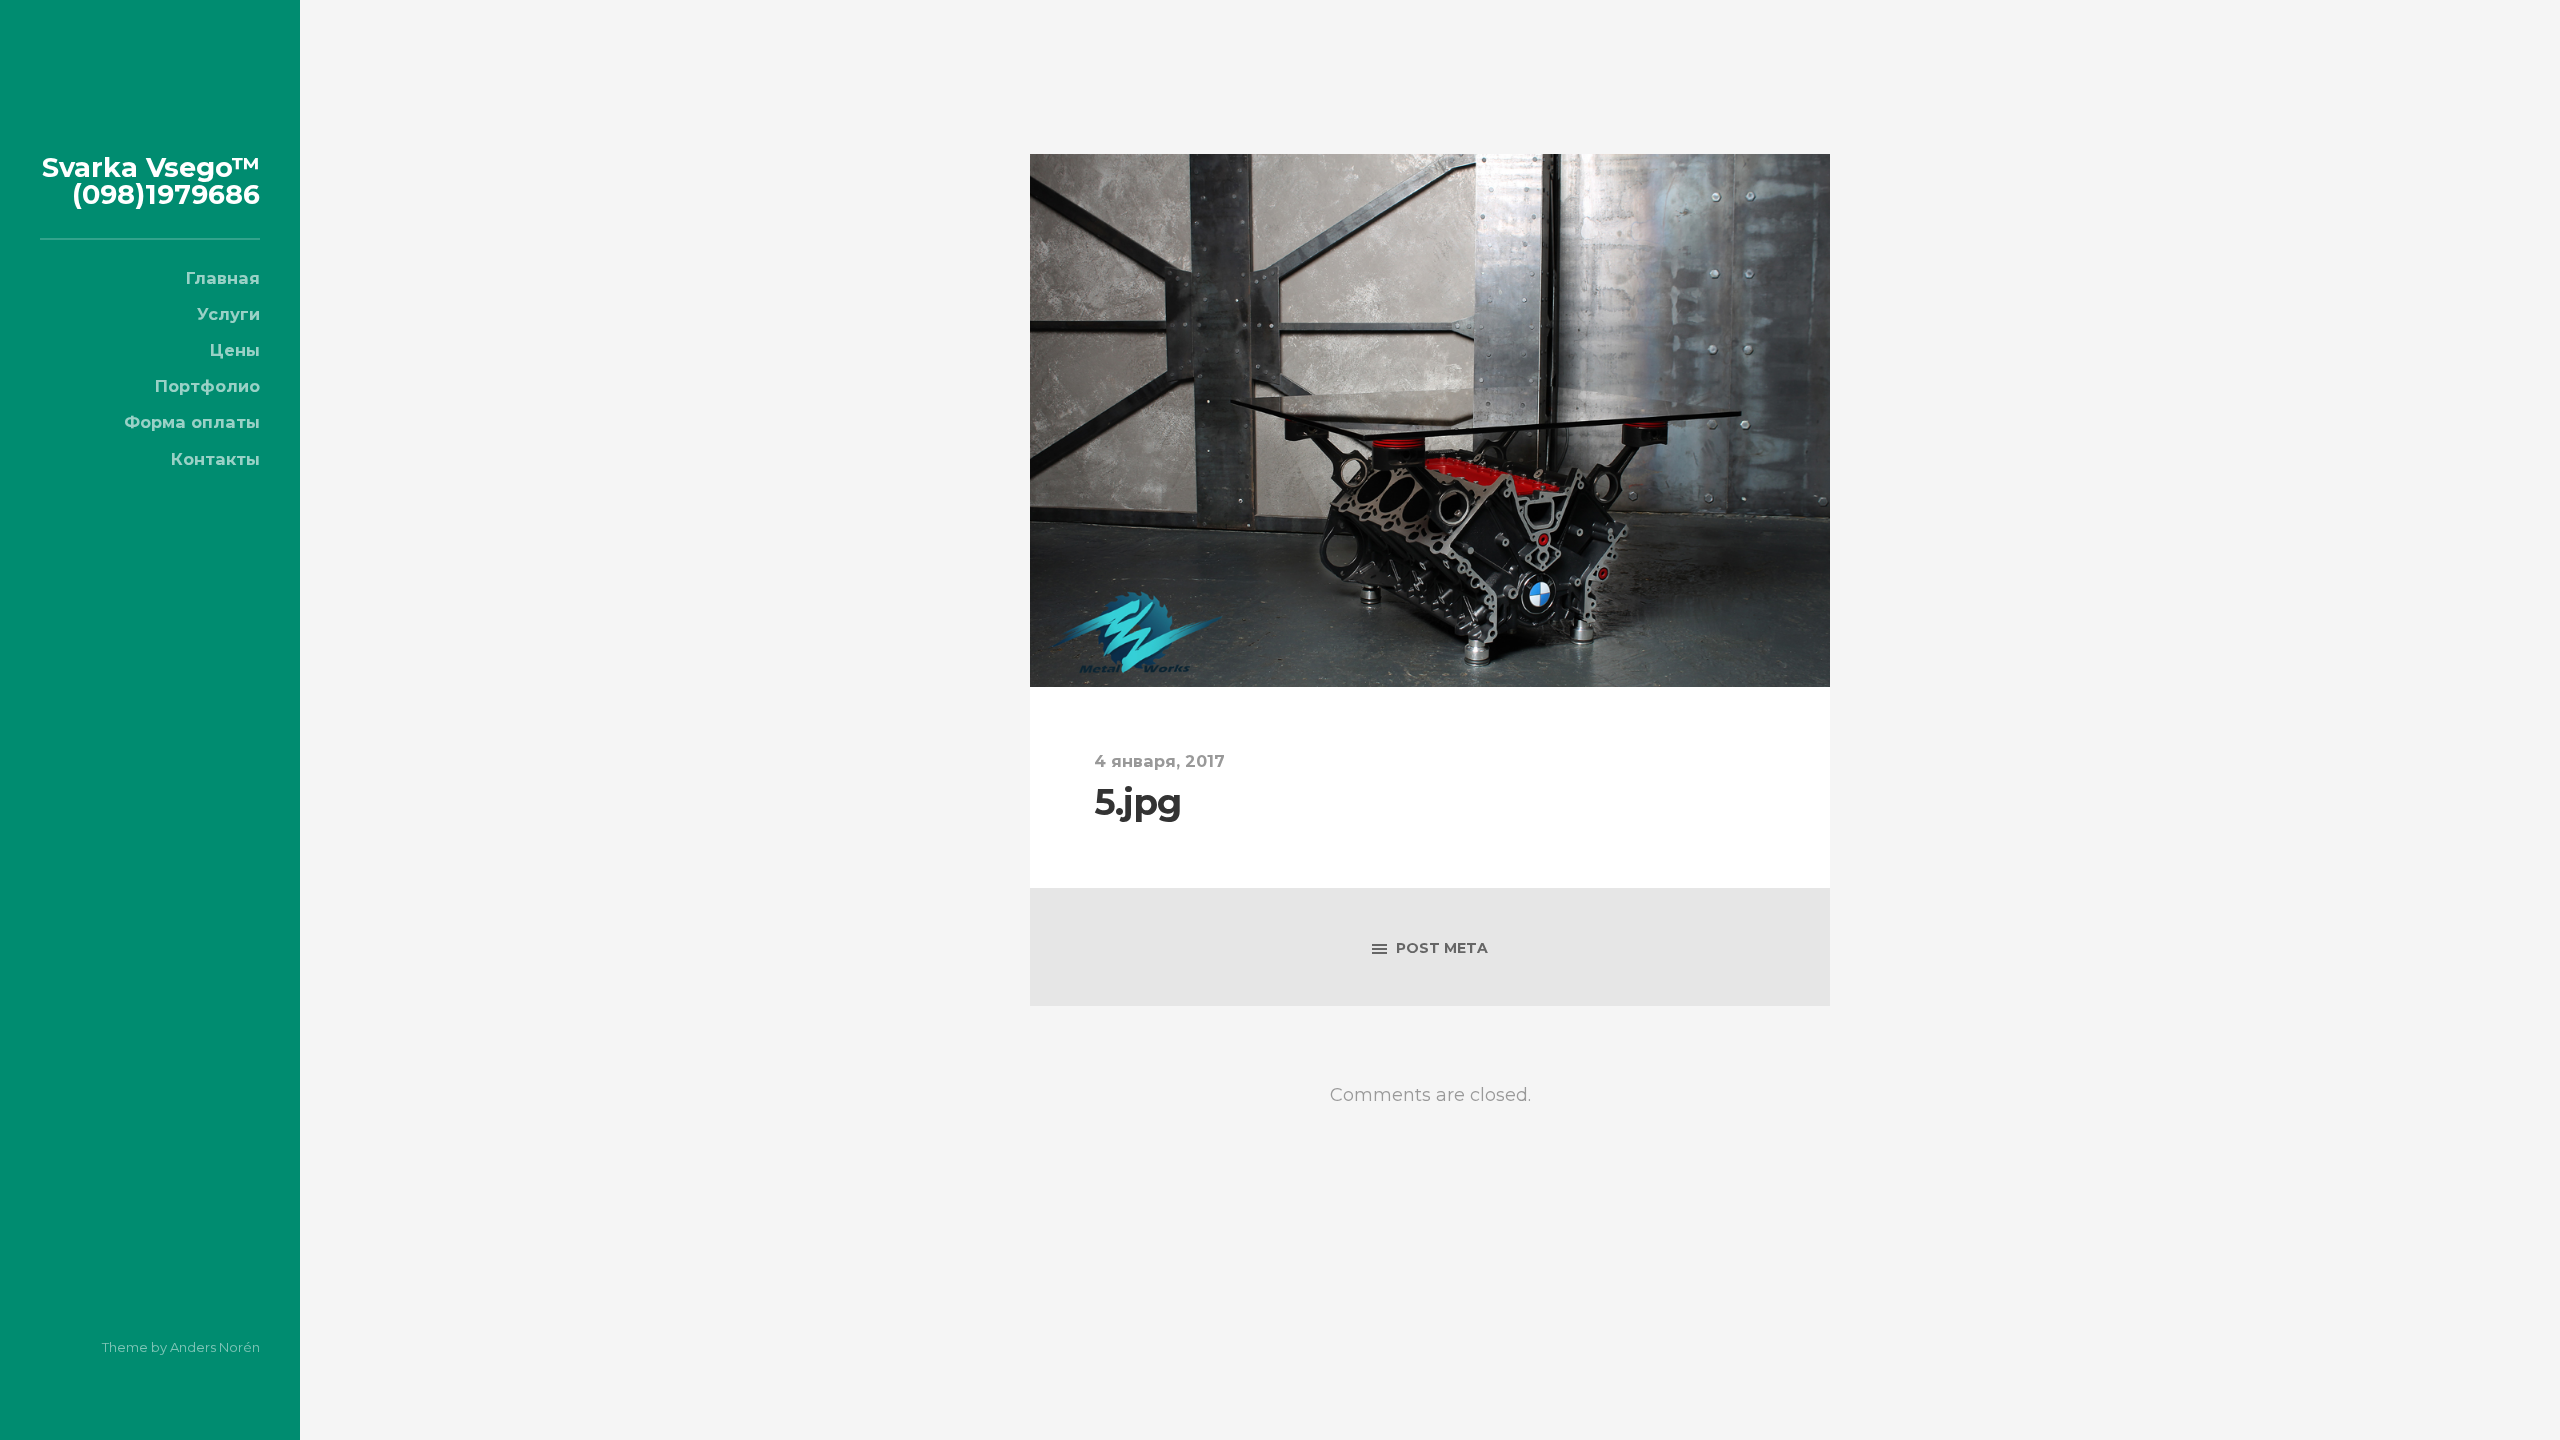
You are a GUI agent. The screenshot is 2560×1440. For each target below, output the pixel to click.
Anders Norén (215, 1347)
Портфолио (207, 386)
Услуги (228, 314)
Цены (235, 350)
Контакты (215, 459)
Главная (223, 278)
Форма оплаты (192, 422)
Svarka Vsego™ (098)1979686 (151, 181)
